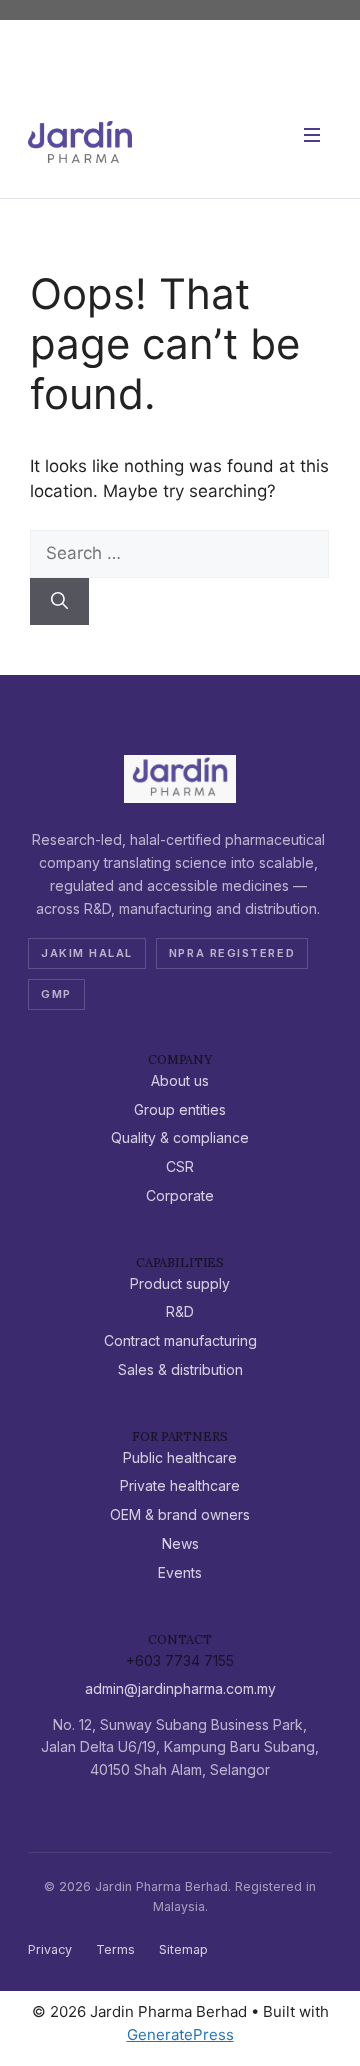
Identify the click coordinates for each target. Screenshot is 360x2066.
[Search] (59, 602)
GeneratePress (180, 2034)
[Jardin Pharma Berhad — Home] (80, 142)
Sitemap (183, 1949)
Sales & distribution (180, 1369)
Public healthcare (180, 1457)
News (180, 1543)
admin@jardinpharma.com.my (180, 1688)
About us (180, 1080)
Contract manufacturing (180, 1340)
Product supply (180, 1283)
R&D (180, 1311)
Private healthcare (180, 1485)
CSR (180, 1166)
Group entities (180, 1109)
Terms (115, 1949)
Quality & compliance (180, 1137)
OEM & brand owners (180, 1514)
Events (180, 1572)
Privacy (50, 1949)
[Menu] (312, 142)
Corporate (180, 1195)
